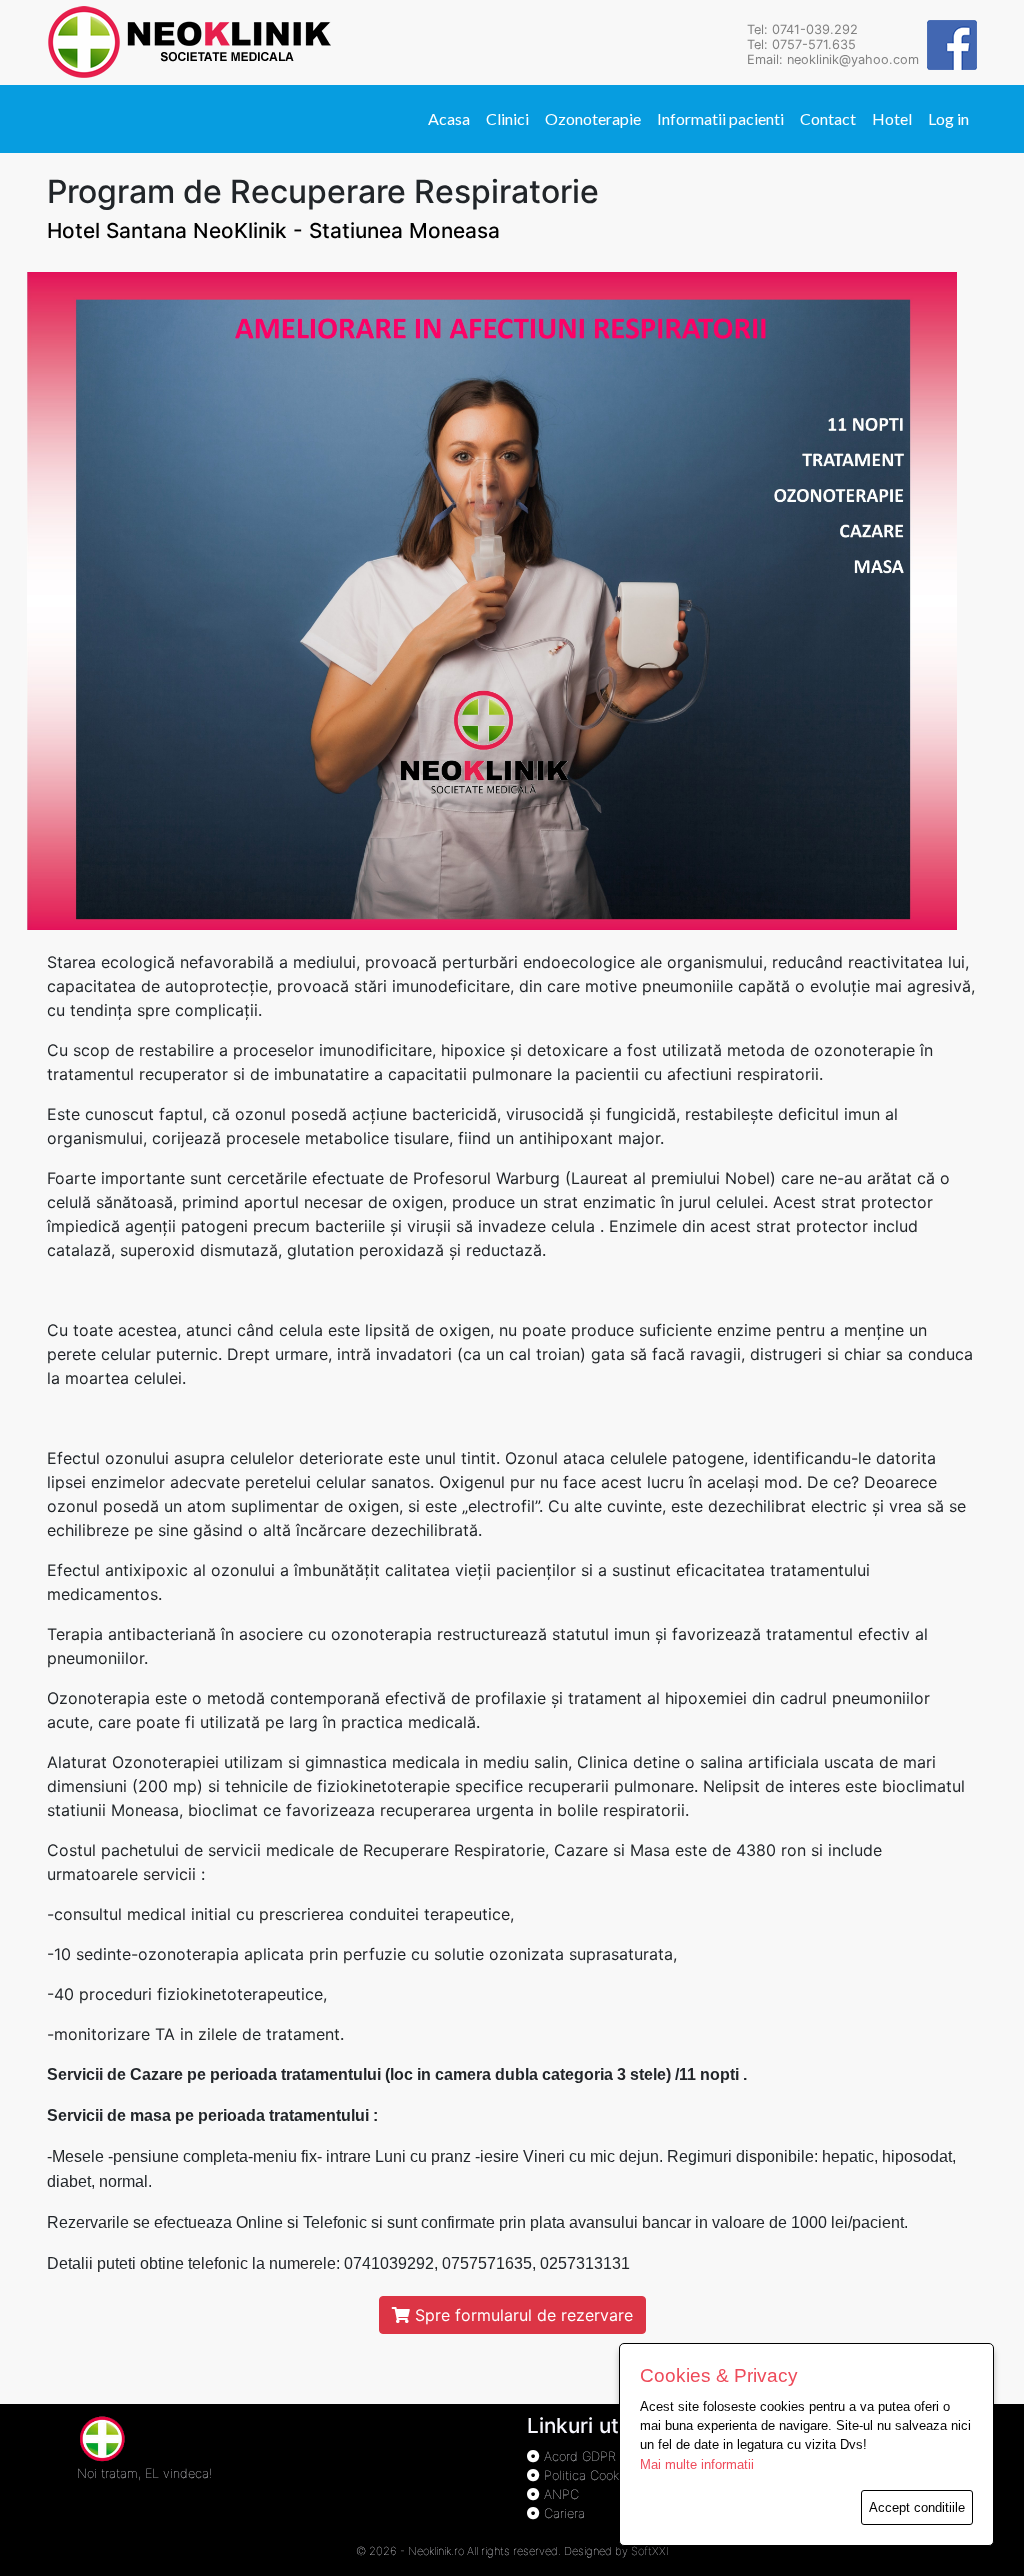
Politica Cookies (587, 2475)
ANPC (559, 2494)
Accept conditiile (917, 2507)
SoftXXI (650, 2551)
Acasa (449, 118)
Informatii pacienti (720, 118)
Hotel (892, 118)
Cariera (562, 2513)
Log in (948, 118)
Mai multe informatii (697, 2464)
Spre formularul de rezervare (521, 2315)
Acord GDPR (578, 2456)
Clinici (507, 118)
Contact (828, 118)
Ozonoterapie (593, 118)
